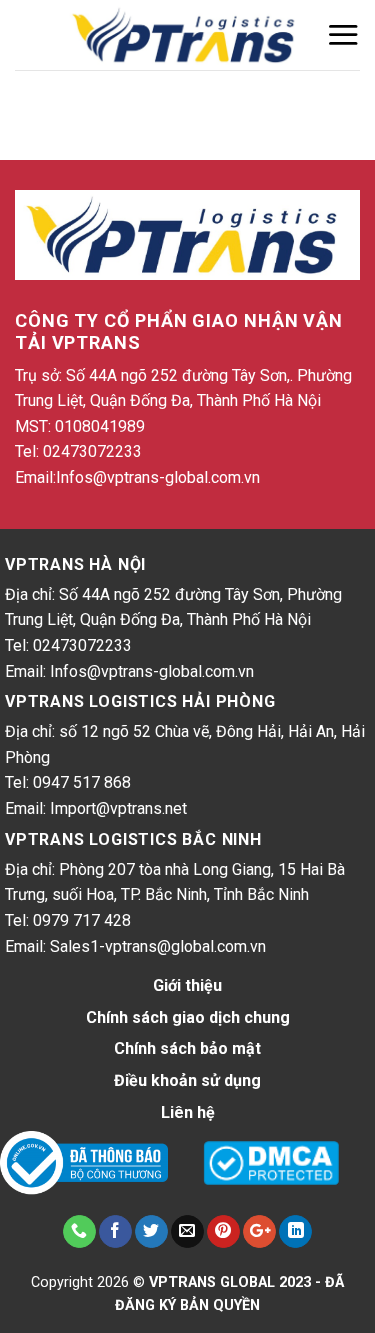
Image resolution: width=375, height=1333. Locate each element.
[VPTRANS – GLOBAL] (187, 35)
